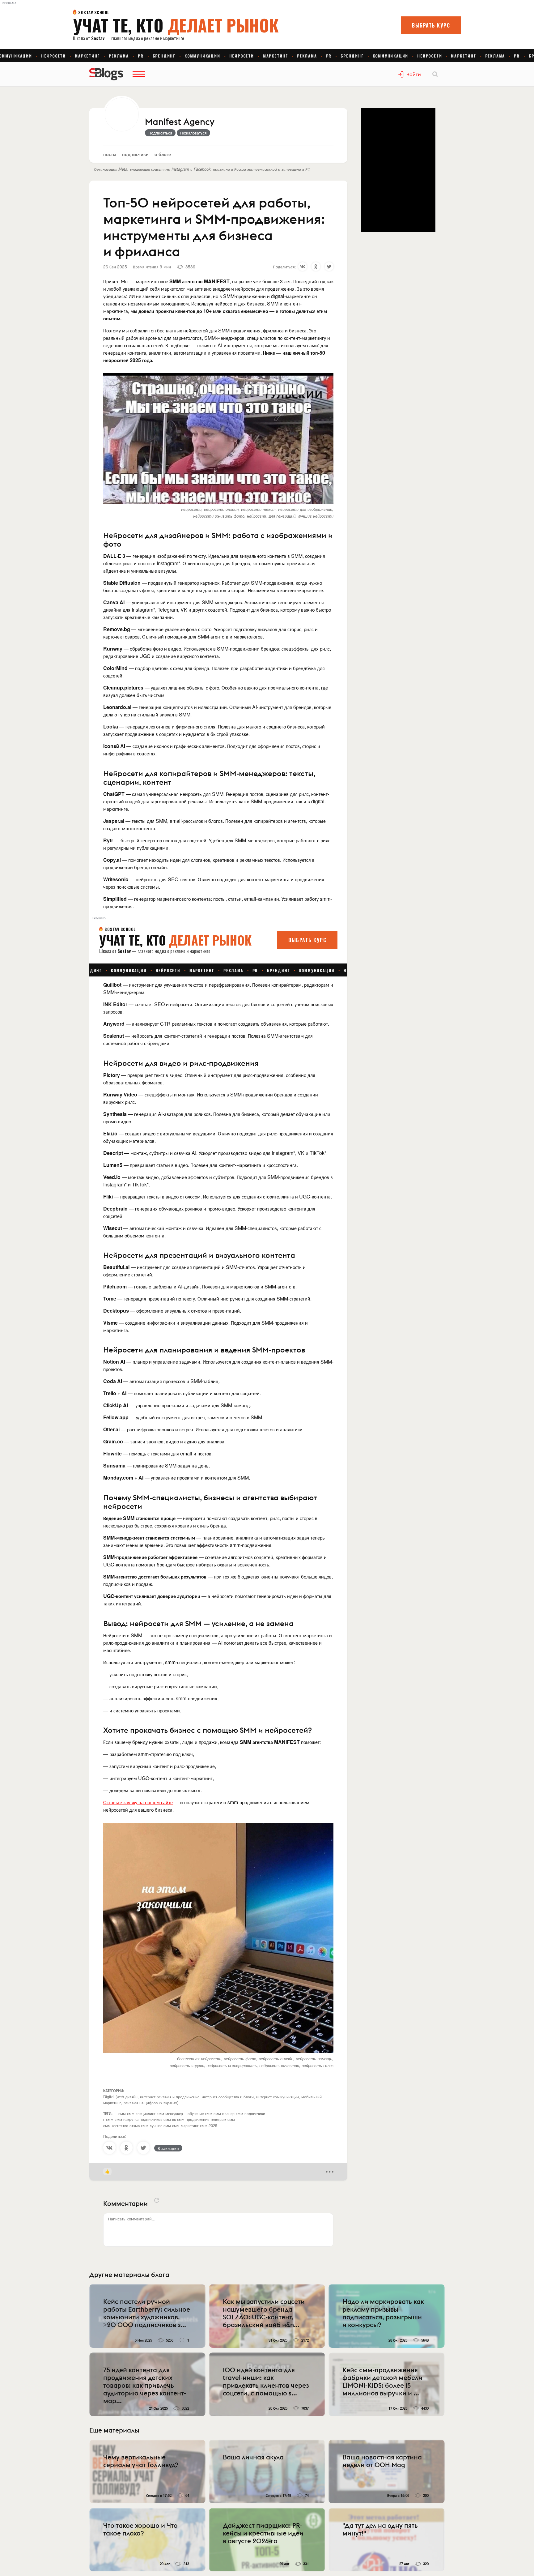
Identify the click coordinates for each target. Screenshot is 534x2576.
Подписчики (135, 154)
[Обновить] (157, 2200)
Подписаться (160, 133)
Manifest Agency (180, 122)
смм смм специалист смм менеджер (151, 2113)
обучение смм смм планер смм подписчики (226, 2113)
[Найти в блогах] (435, 74)
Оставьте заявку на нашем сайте (138, 1802)
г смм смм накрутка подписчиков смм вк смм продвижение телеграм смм (169, 2119)
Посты (110, 154)
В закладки (168, 2148)
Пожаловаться (193, 133)
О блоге (163, 154)
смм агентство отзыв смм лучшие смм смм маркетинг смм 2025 (160, 2125)
